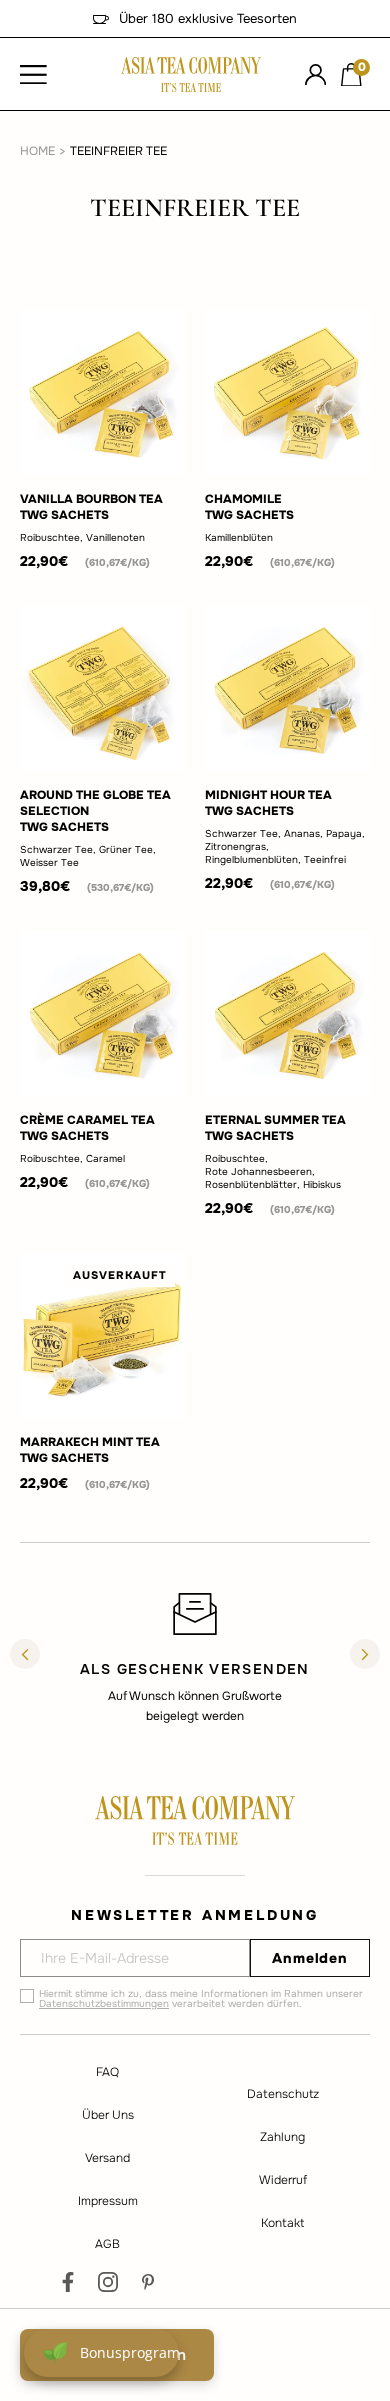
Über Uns (108, 2115)
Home (37, 151)
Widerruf (283, 2180)
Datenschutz (283, 2094)
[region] (195, 1657)
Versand (107, 2158)
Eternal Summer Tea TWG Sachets (275, 1128)
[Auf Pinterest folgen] (148, 2282)
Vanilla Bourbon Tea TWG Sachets (91, 507)
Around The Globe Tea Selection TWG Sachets (95, 811)
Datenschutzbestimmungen (104, 2003)
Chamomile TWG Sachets (249, 507)
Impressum (108, 2201)
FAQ (107, 2072)
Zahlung (282, 2137)
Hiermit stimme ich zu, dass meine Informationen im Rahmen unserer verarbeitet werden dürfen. (201, 1999)
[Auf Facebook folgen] (68, 2282)
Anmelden (310, 1958)
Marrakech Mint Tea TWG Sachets (90, 1450)
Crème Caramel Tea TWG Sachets (87, 1128)
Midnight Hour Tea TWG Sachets (268, 803)
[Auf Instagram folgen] (108, 2282)
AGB (107, 2244)
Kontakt (282, 2223)
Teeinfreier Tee (118, 151)
